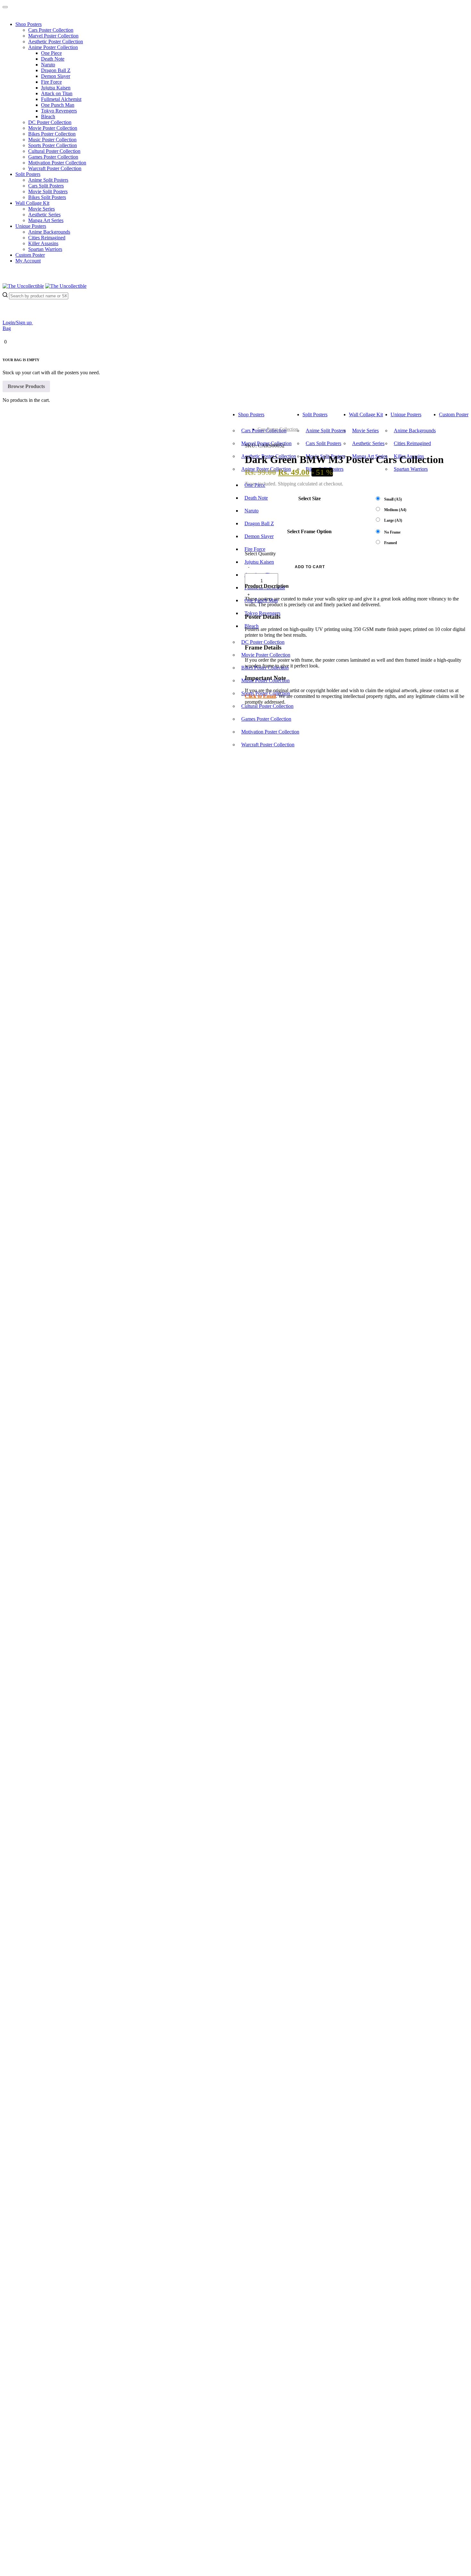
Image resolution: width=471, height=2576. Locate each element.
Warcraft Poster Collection (55, 168)
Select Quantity (260, 554)
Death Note (53, 59)
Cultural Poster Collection (54, 151)
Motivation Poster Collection (57, 163)
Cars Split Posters (46, 186)
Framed (391, 543)
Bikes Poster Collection (52, 134)
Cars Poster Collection (51, 30)
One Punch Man (58, 105)
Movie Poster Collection (53, 128)
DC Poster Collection (50, 122)
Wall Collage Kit (32, 203)
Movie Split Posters (48, 191)
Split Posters (28, 174)
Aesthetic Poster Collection (56, 41)
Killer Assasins (43, 243)
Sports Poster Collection (53, 145)
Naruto (48, 65)
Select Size (310, 498)
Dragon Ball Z (56, 70)
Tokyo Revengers (59, 111)
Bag (7, 328)
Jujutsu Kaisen (56, 88)
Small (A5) (393, 499)
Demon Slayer (56, 76)
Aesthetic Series (44, 215)
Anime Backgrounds (49, 232)
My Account (28, 261)
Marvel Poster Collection (53, 36)
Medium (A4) (395, 510)
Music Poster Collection (52, 140)
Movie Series (41, 209)
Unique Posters (31, 226)
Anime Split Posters (48, 180)
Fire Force (51, 82)
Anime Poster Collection (53, 47)
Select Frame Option (309, 531)
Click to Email (260, 696)
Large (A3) (393, 520)
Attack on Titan (57, 93)
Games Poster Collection (53, 157)
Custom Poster (30, 255)
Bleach (48, 116)
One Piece (51, 53)
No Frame (392, 532)
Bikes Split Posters (47, 197)
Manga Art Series (46, 220)
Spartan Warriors (45, 249)
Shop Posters (29, 24)
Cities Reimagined (47, 238)
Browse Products (26, 386)
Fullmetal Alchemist (61, 99)
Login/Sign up (18, 323)
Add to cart (310, 567)
